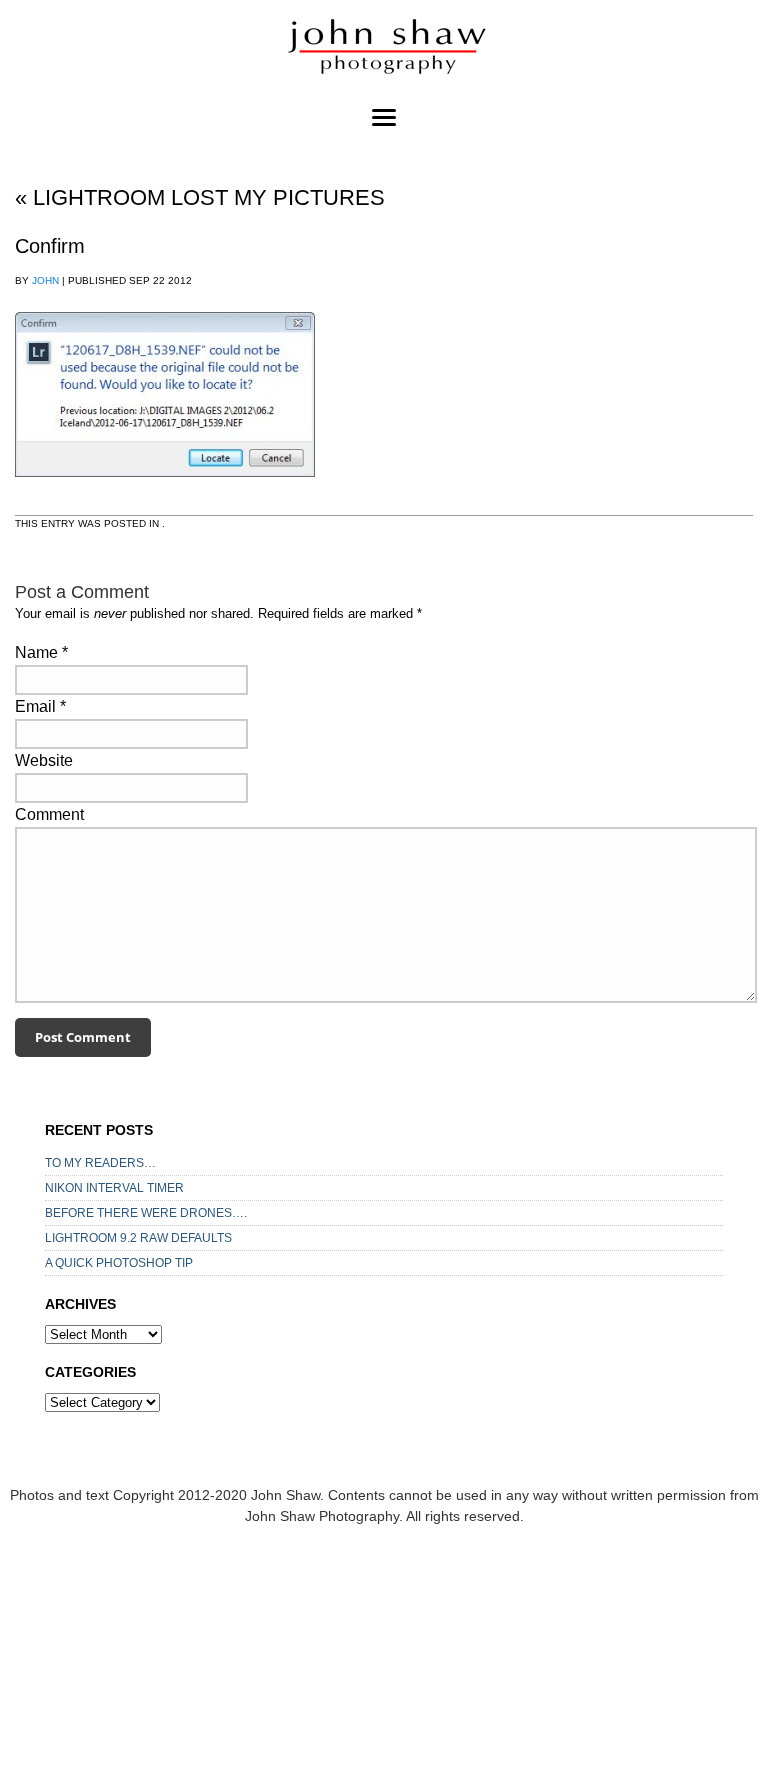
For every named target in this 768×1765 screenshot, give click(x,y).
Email (35, 706)
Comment (49, 814)
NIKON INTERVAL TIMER (114, 1188)
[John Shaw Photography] (384, 49)
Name (36, 652)
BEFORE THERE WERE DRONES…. (146, 1213)
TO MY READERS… (100, 1163)
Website (44, 760)
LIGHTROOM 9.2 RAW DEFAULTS (138, 1238)
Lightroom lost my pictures (200, 197)
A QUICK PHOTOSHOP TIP (119, 1263)
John (45, 280)
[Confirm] (165, 495)
